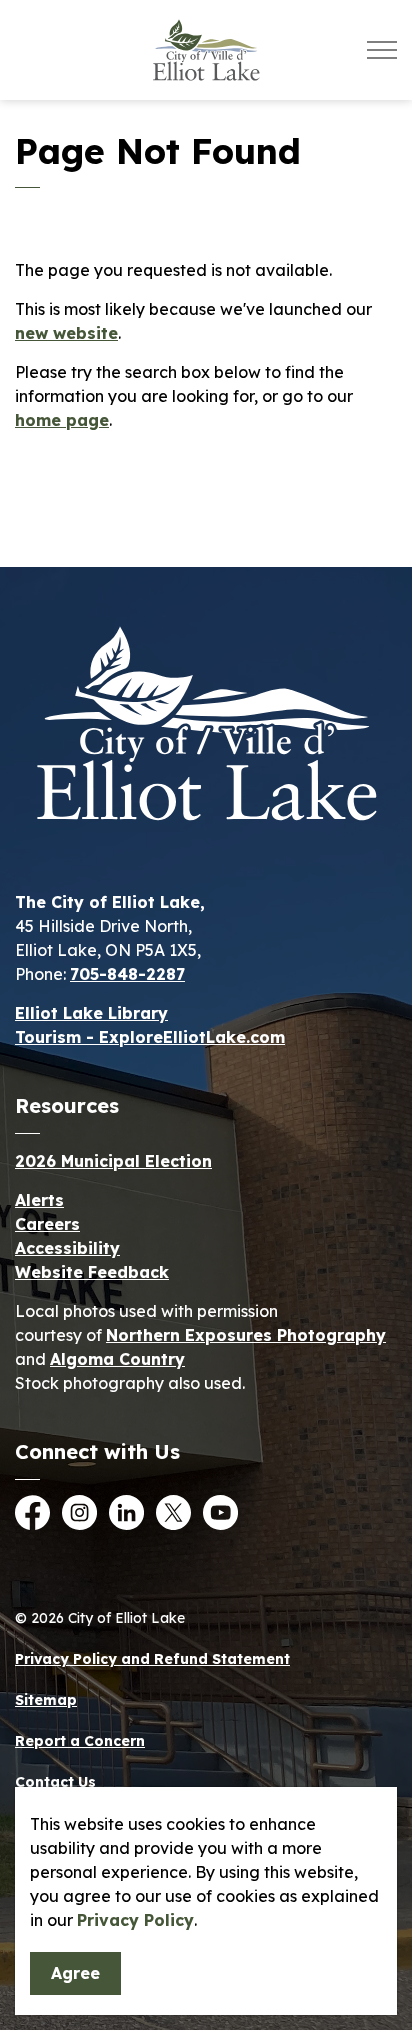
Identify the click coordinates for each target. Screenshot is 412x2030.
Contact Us (55, 1782)
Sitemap (46, 1700)
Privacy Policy (135, 1920)
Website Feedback (92, 1272)
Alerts (39, 1200)
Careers (47, 1224)
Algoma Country (117, 1359)
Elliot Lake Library (91, 1013)
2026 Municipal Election (113, 1161)
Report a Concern (80, 1741)
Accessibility (67, 1248)
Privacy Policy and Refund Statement (152, 1659)
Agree (75, 1973)
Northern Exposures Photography (246, 1335)
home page (62, 420)
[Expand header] (382, 50)
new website (66, 333)
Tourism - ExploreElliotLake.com (150, 1037)
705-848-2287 (127, 974)
